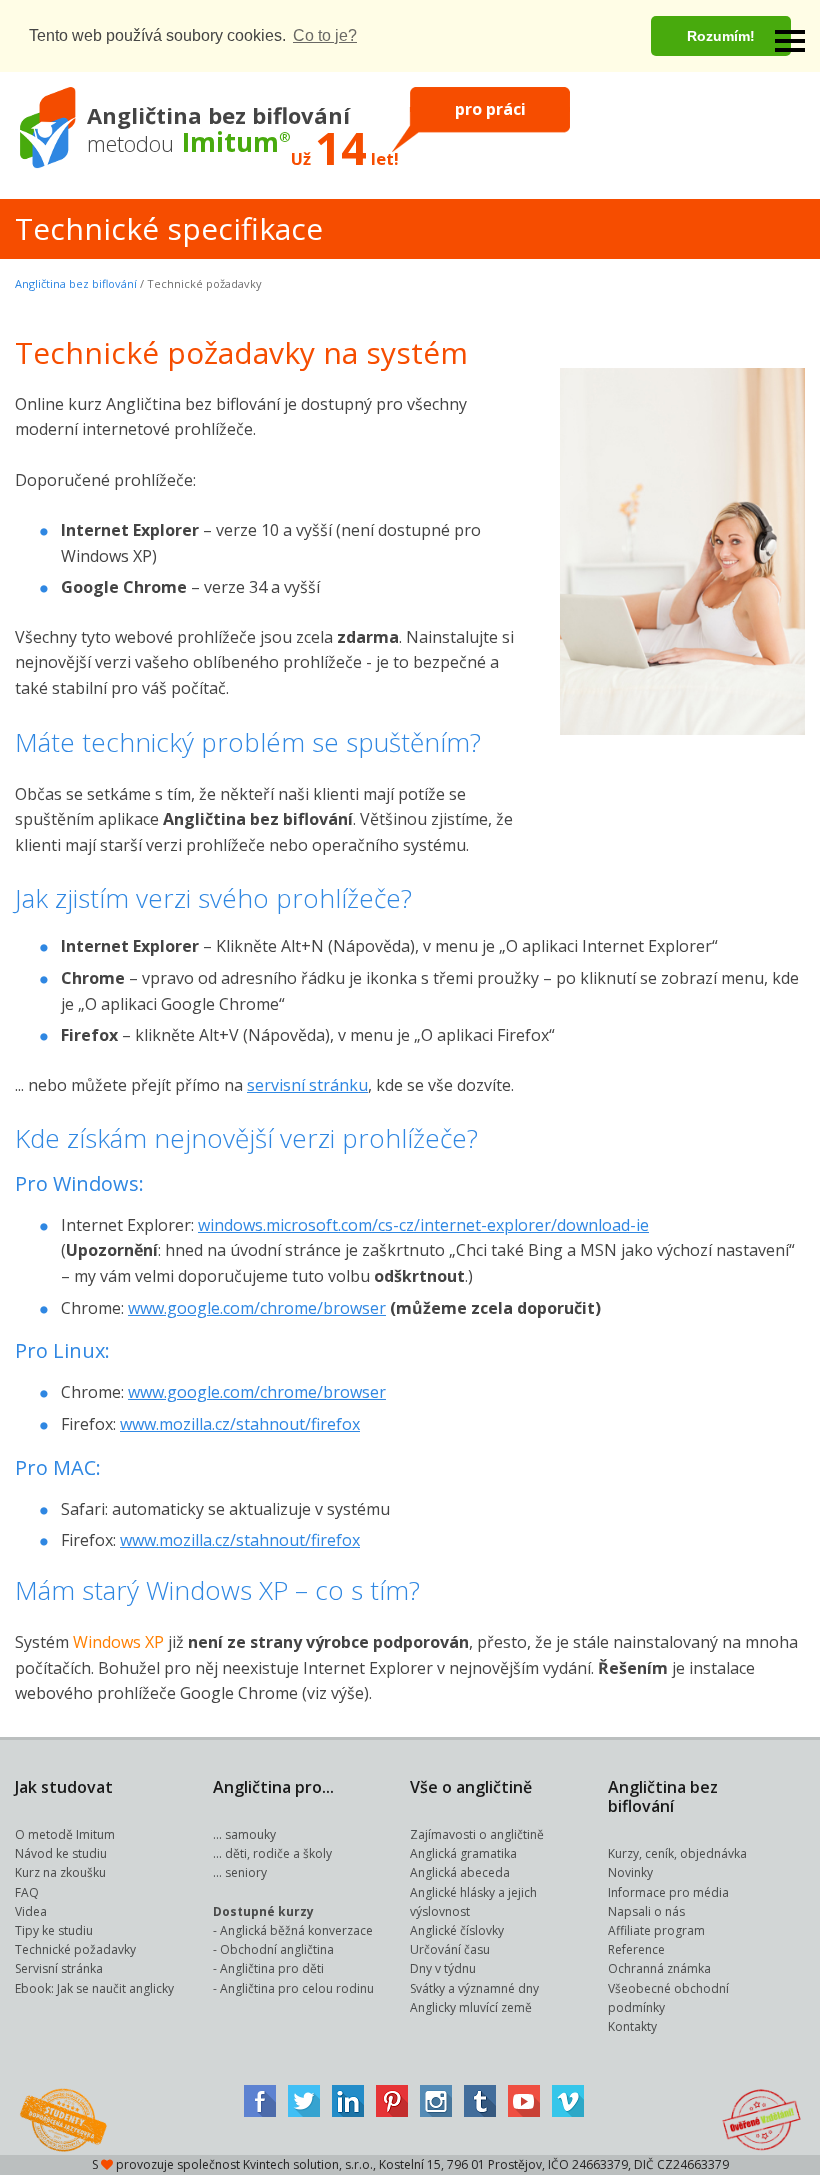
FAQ (27, 1892)
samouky (250, 1834)
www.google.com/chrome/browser (257, 1308)
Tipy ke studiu (54, 1930)
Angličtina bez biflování (76, 283)
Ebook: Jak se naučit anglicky (94, 1988)
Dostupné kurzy (263, 1911)
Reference (636, 1949)
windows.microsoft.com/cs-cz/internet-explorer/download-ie (423, 1225)
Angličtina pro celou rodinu (297, 1988)
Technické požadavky (75, 1949)
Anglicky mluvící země (471, 2007)
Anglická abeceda (460, 1872)
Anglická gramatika (463, 1853)
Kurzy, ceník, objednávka (677, 1853)
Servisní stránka (59, 1968)
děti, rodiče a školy (278, 1853)
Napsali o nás (646, 1911)
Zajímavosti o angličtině (477, 1834)
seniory (246, 1872)
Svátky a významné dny (474, 1988)
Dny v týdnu (443, 1968)
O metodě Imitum (65, 1834)
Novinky (630, 1872)
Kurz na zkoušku (60, 1872)
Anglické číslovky (457, 1930)
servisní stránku (307, 1085)
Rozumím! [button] (721, 36)
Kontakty (632, 2026)
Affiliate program (656, 1930)
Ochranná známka (659, 1968)
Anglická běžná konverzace (296, 1930)
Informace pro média (668, 1892)
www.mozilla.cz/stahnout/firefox (240, 1424)
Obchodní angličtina (277, 1949)
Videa (31, 1911)
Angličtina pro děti (272, 1968)
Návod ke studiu (61, 1853)
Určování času (450, 1949)
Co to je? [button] (325, 35)
